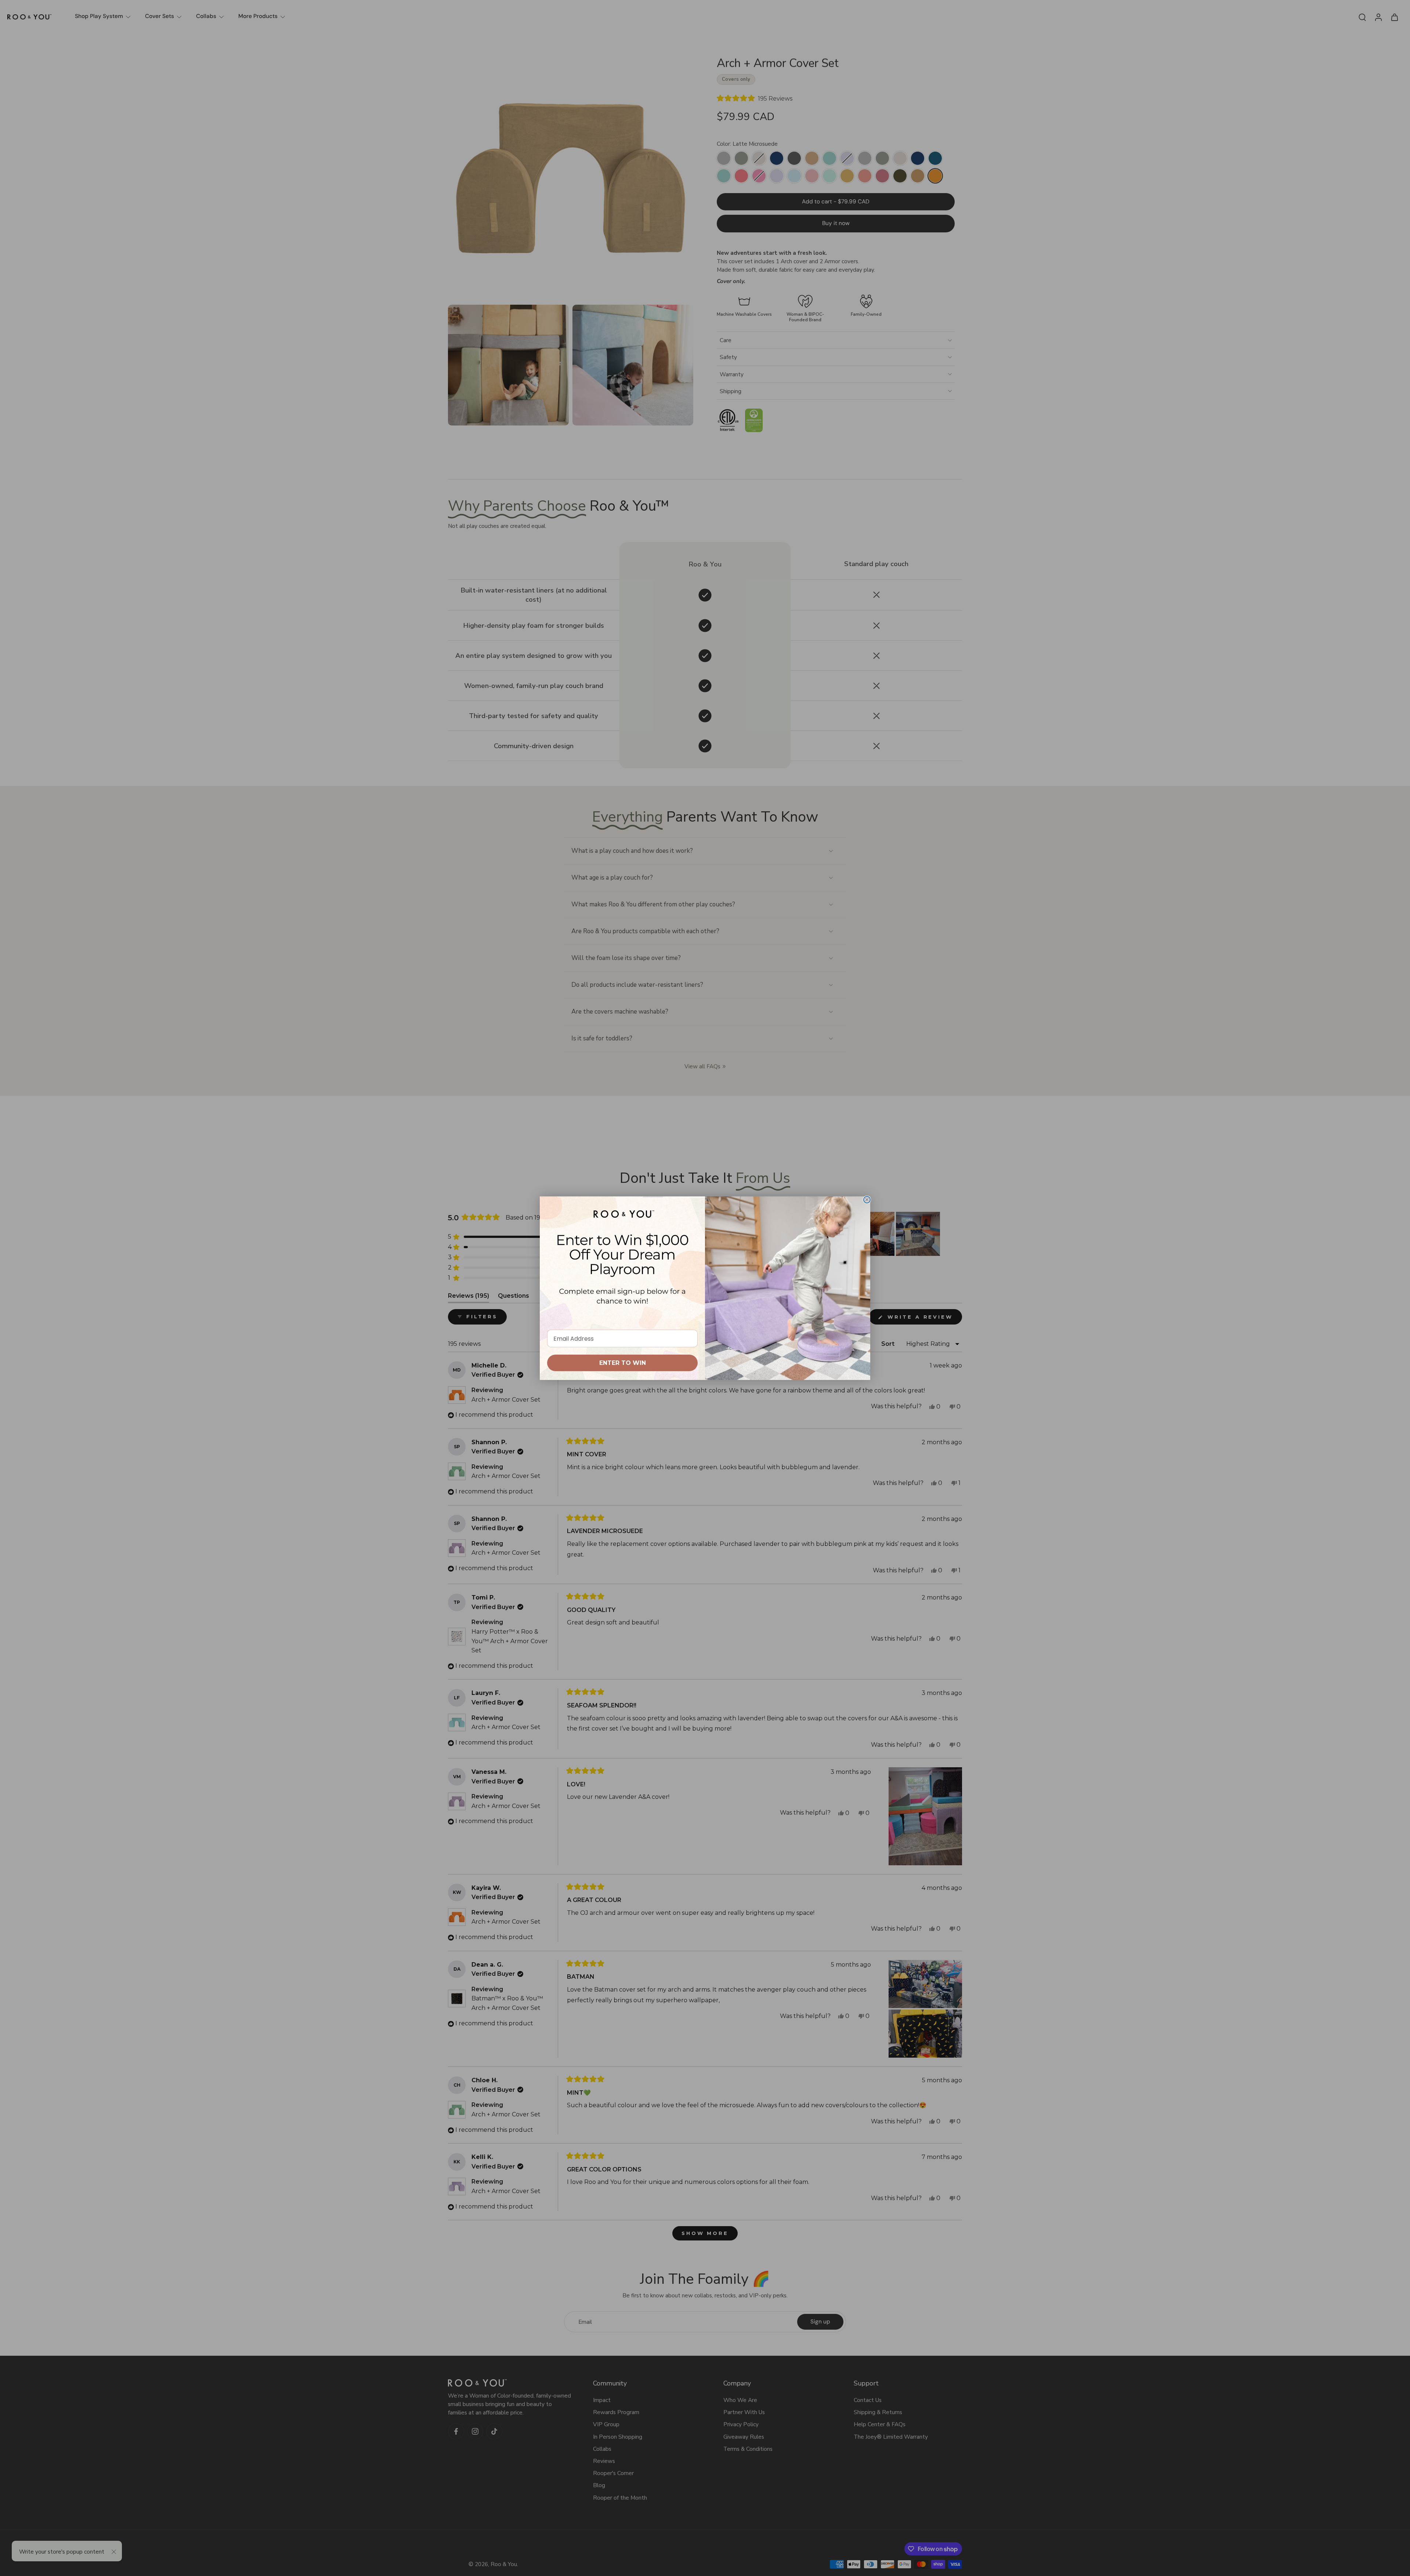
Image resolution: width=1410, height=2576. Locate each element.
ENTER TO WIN (623, 1363)
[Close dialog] (867, 1200)
